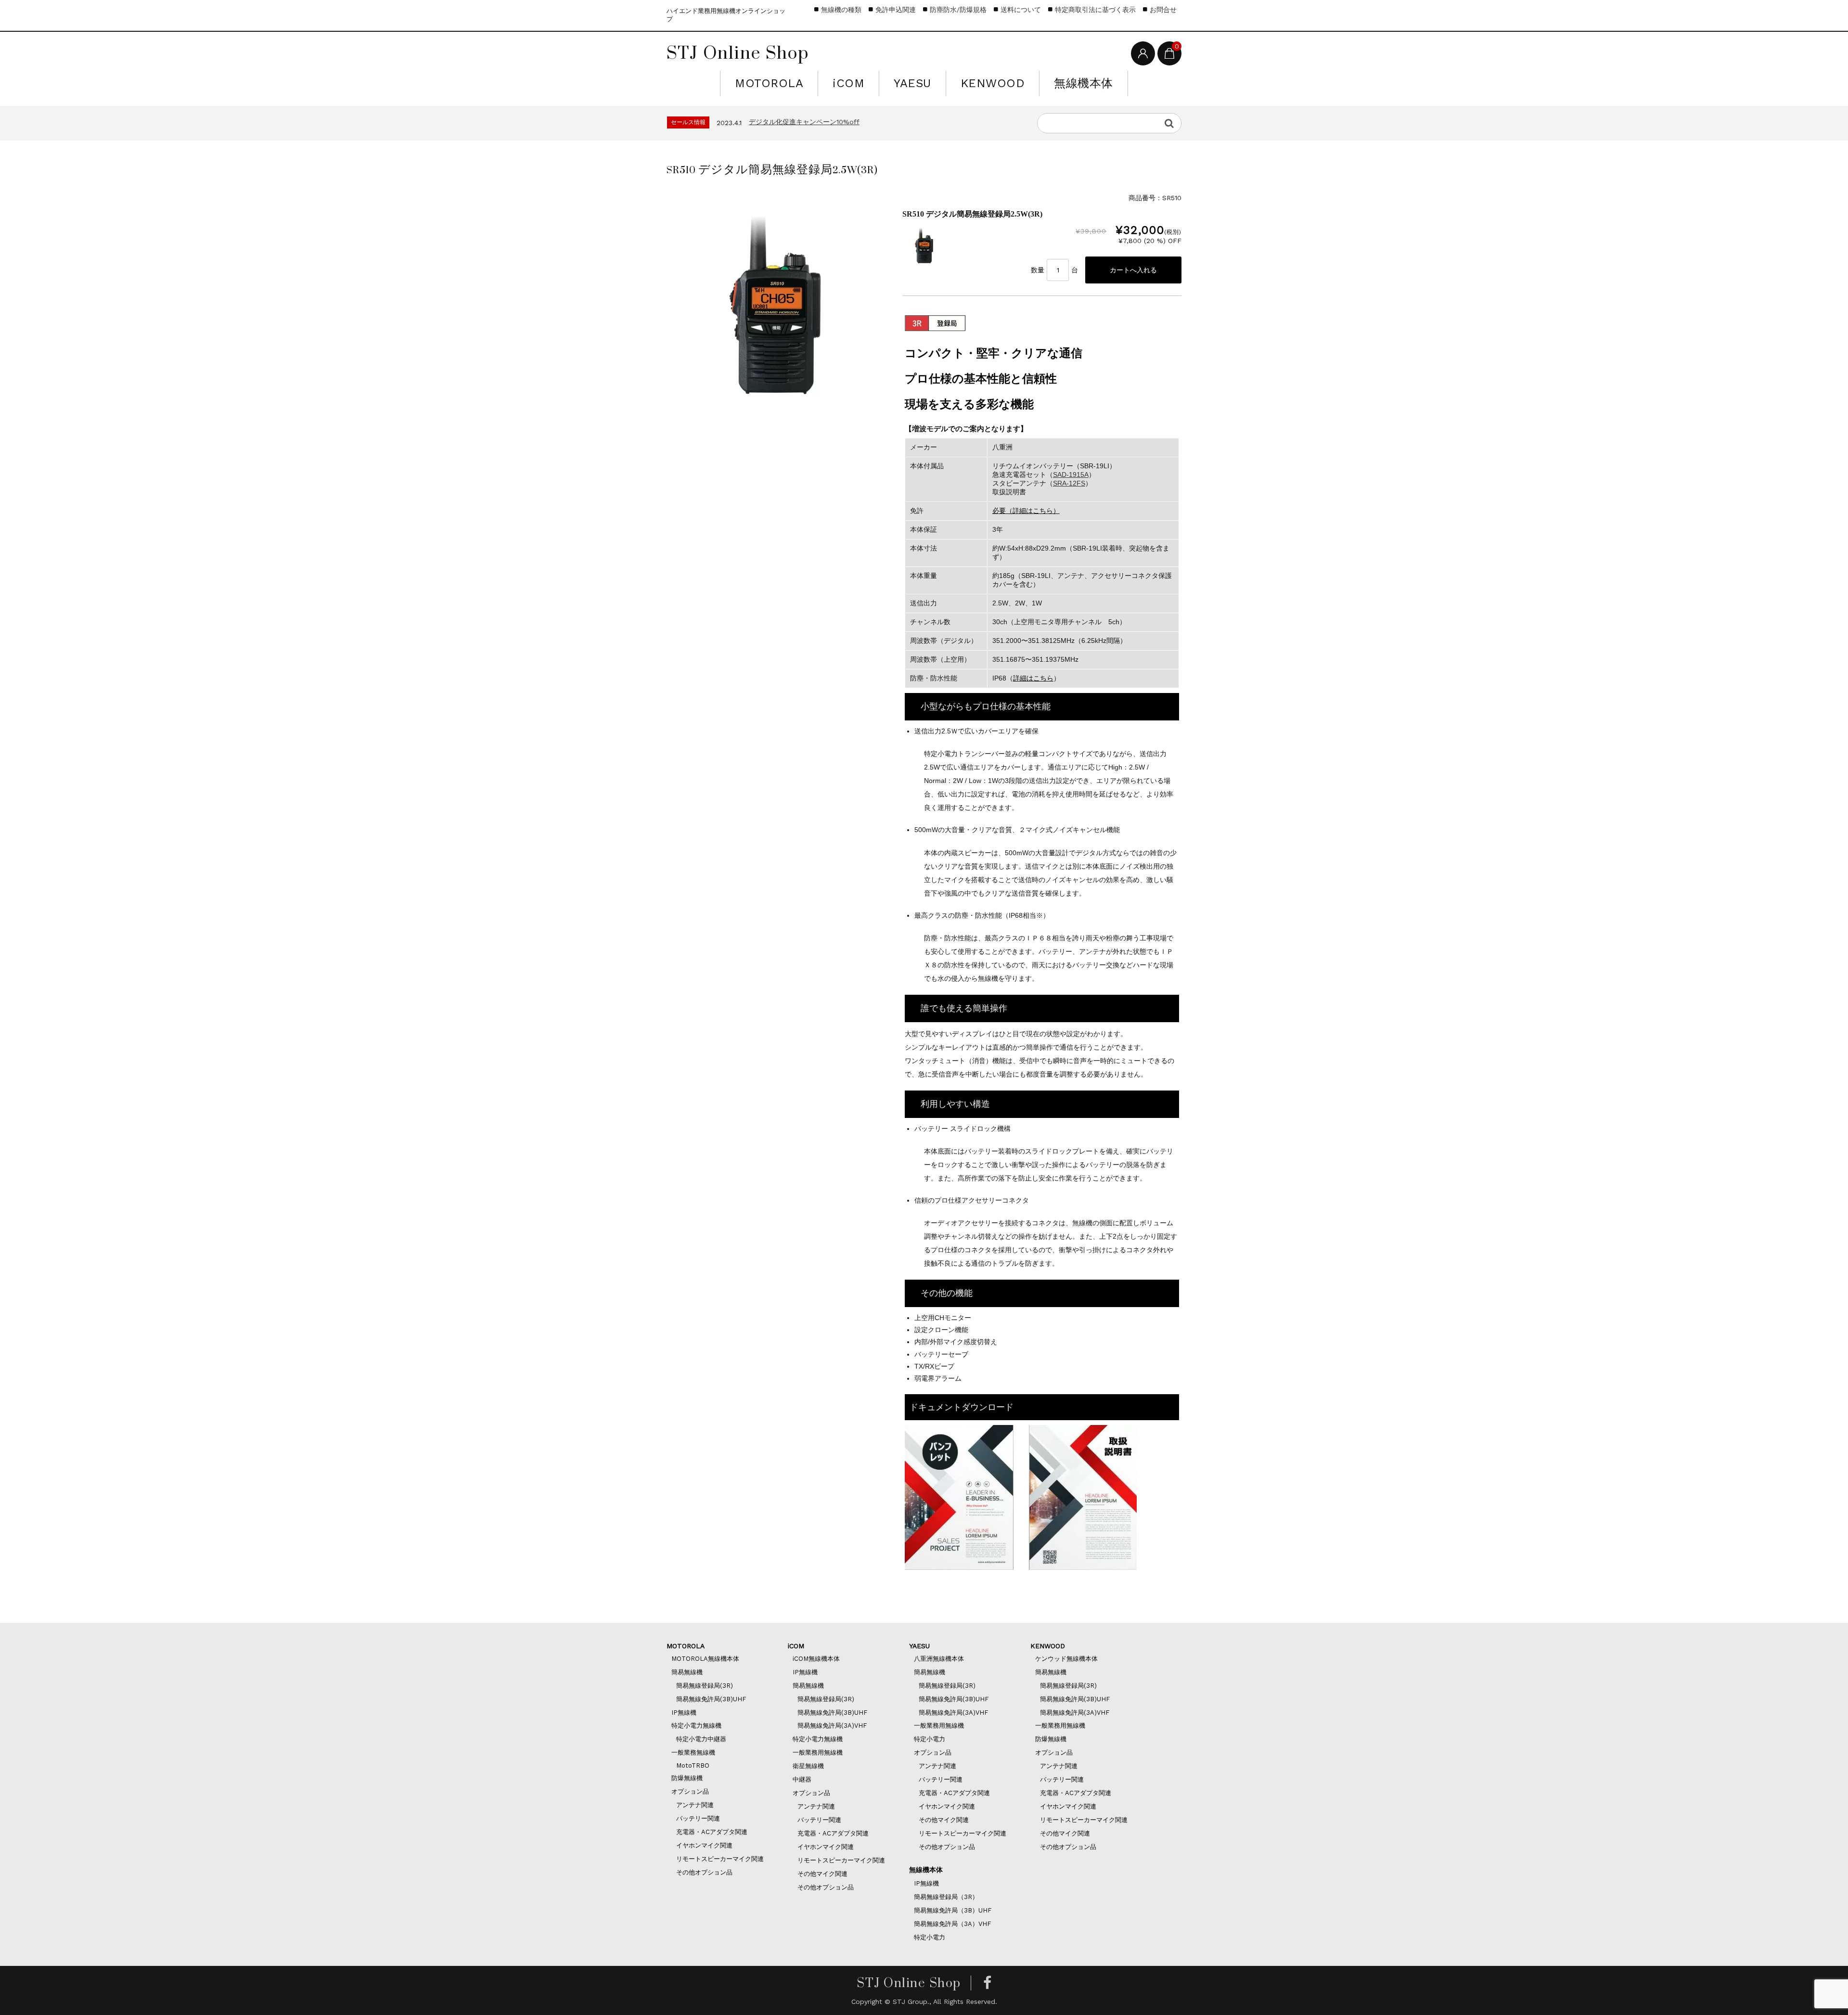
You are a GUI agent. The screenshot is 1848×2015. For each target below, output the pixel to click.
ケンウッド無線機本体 (1066, 1659)
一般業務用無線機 (818, 1752)
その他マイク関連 (822, 1874)
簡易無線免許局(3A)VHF (832, 1726)
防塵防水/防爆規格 (958, 10)
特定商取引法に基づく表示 (1095, 10)
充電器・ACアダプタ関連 (712, 1832)
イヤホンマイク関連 (704, 1845)
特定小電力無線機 (696, 1726)
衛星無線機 (808, 1766)
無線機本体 (1084, 83)
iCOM (848, 83)
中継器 (802, 1779)
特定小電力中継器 (701, 1739)
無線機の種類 (841, 10)
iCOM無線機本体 (816, 1659)
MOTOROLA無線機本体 (705, 1659)
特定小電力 (930, 1739)
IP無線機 (684, 1713)
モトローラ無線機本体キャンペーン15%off (816, 122)
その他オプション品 (704, 1872)
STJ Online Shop (738, 52)
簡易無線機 (687, 1672)
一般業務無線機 (693, 1752)
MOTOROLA (769, 83)
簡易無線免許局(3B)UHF (711, 1699)
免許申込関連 (896, 10)
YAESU (912, 83)
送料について (1021, 10)
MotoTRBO (693, 1765)
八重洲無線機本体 (939, 1659)
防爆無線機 (687, 1778)
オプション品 (690, 1791)
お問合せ (1163, 10)
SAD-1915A (1071, 475)
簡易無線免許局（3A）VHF (952, 1924)
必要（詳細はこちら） (1026, 511)
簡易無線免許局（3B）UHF (953, 1910)
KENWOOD (993, 83)
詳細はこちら (1033, 678)
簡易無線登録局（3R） (946, 1897)
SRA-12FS (1069, 483)
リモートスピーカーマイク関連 (720, 1859)
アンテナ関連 (695, 1805)
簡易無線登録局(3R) (705, 1686)
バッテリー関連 (698, 1818)
